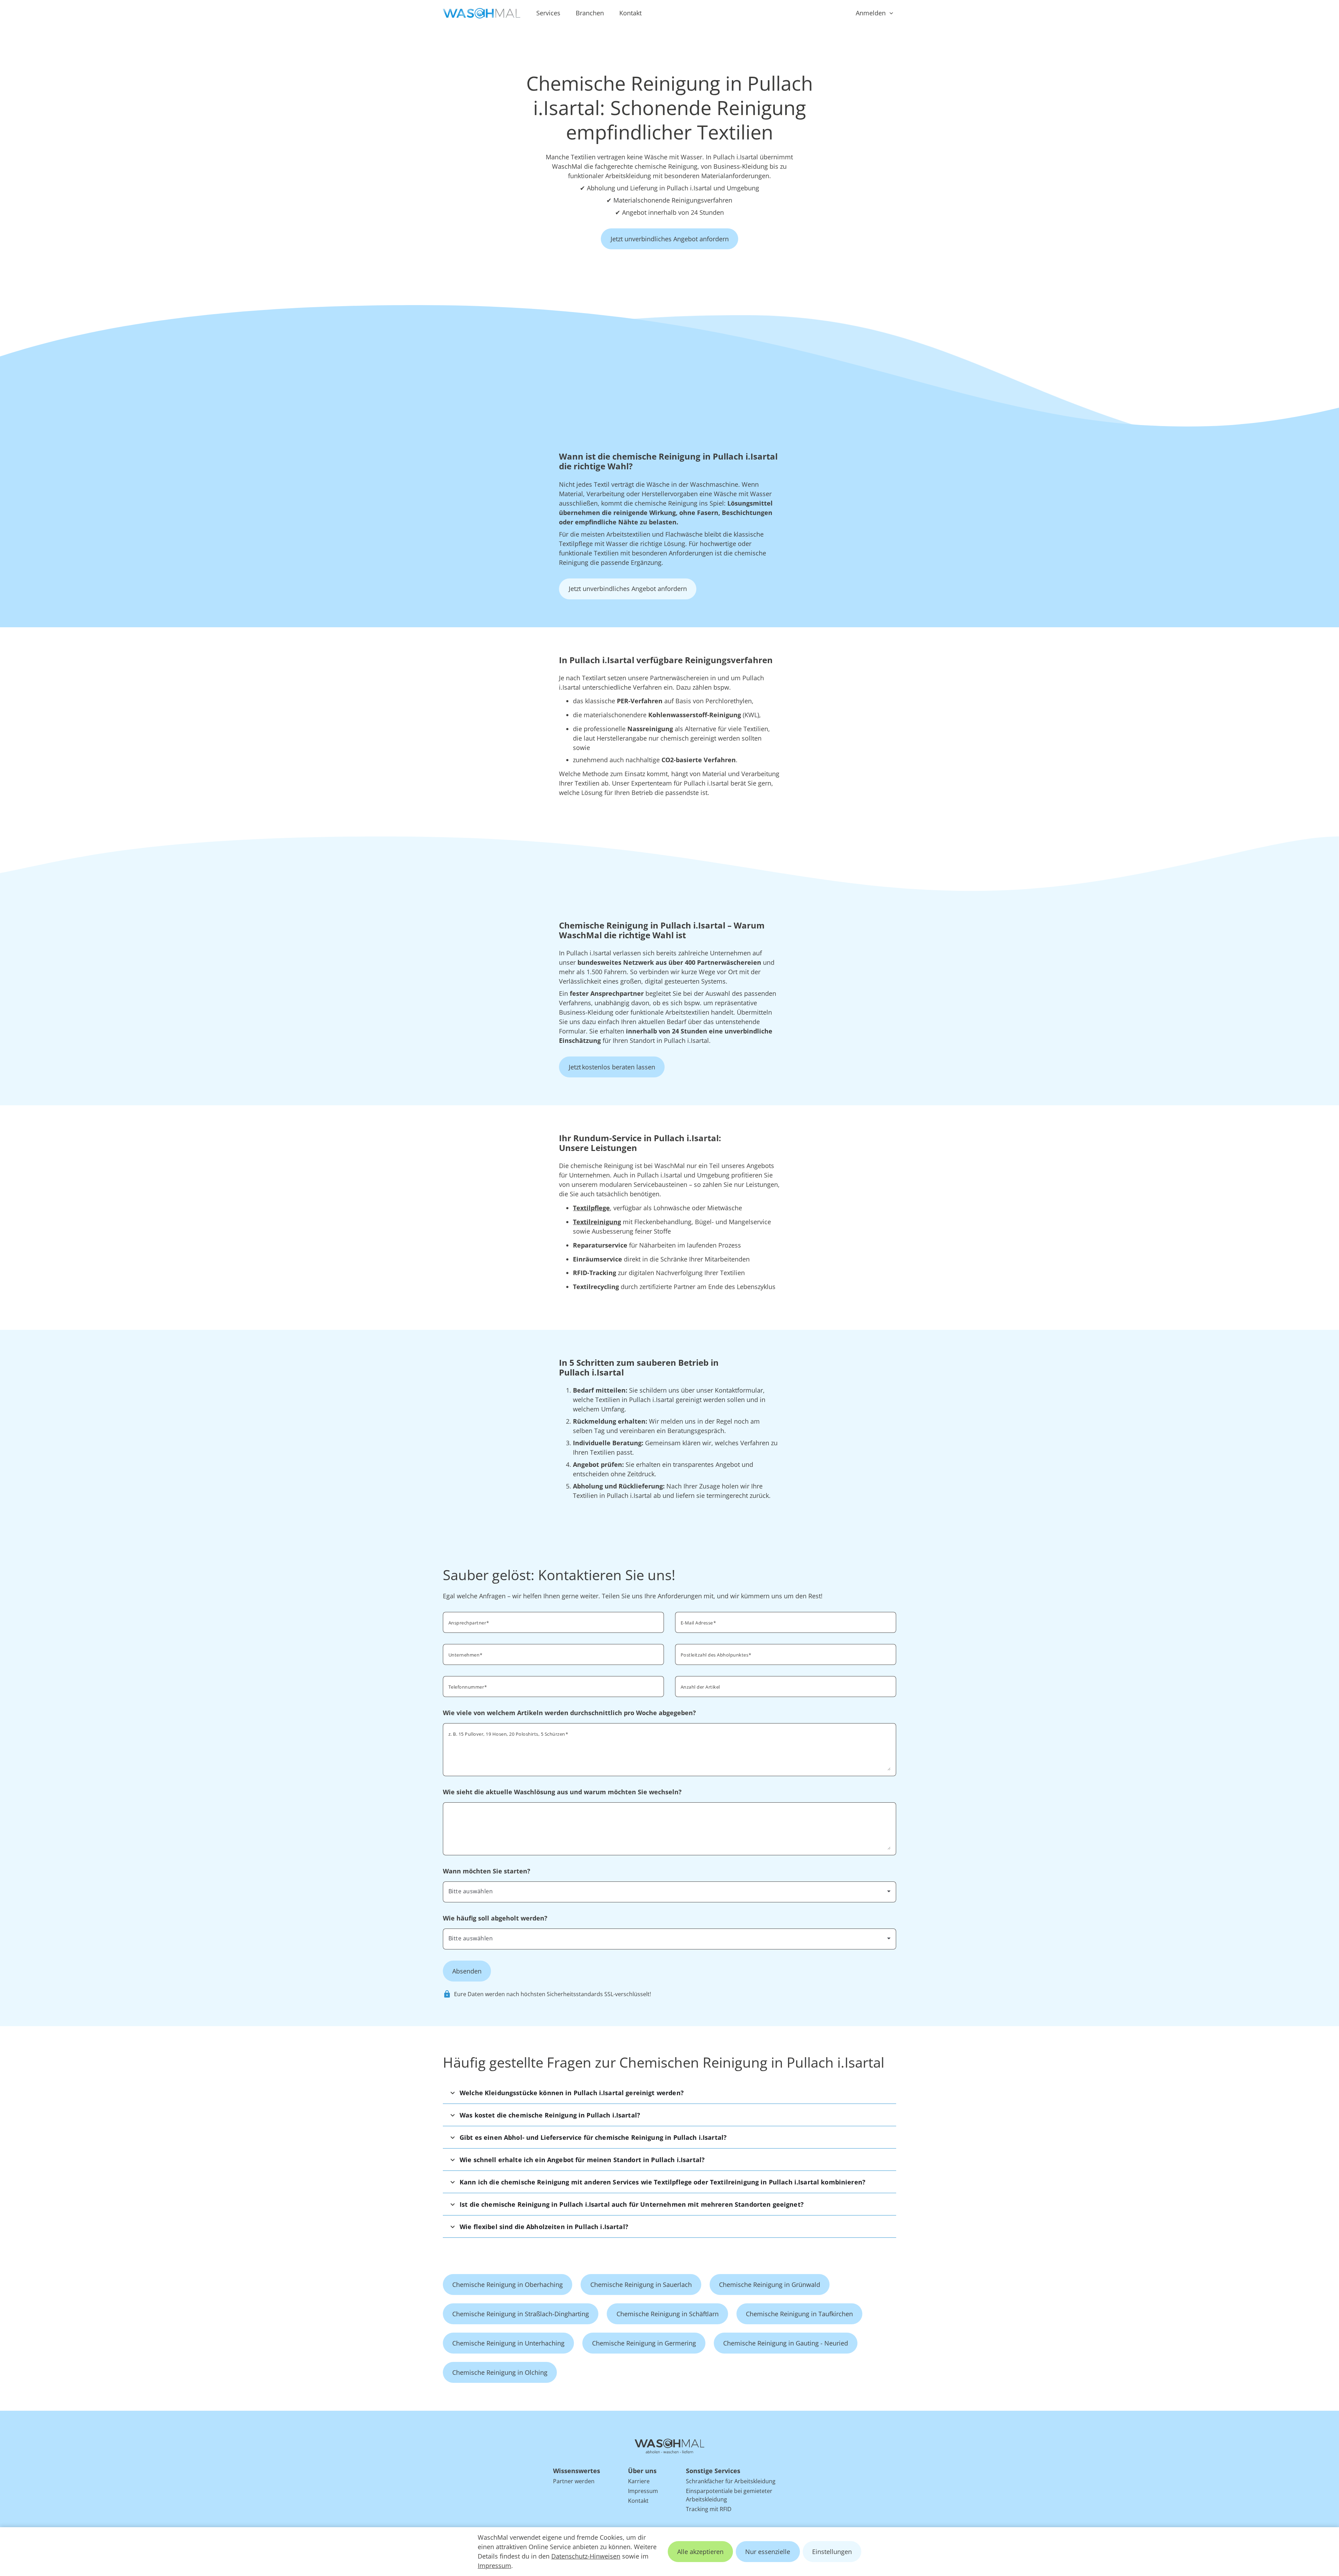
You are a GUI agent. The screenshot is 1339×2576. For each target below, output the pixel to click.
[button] (669, 2093)
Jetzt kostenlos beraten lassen (612, 1067)
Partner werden (574, 2481)
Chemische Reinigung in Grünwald (770, 2285)
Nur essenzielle (768, 2552)
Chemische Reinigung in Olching (500, 2372)
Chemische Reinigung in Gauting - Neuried (786, 2343)
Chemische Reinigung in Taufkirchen (799, 2314)
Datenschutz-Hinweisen (586, 2556)
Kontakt (630, 13)
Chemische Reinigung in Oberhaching (508, 2285)
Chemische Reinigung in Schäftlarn (668, 2314)
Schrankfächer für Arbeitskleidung (731, 2481)
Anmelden (871, 13)
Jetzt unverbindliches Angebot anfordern (670, 239)
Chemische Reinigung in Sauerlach (641, 2285)
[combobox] (786, 1654)
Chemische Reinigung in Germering (644, 2343)
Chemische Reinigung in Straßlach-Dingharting (521, 2314)
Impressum (494, 2566)
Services (548, 13)
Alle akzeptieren (700, 2552)
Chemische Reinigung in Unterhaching (508, 2343)
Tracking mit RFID (709, 2509)
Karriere (639, 2481)
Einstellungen (832, 2552)
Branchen (590, 13)
